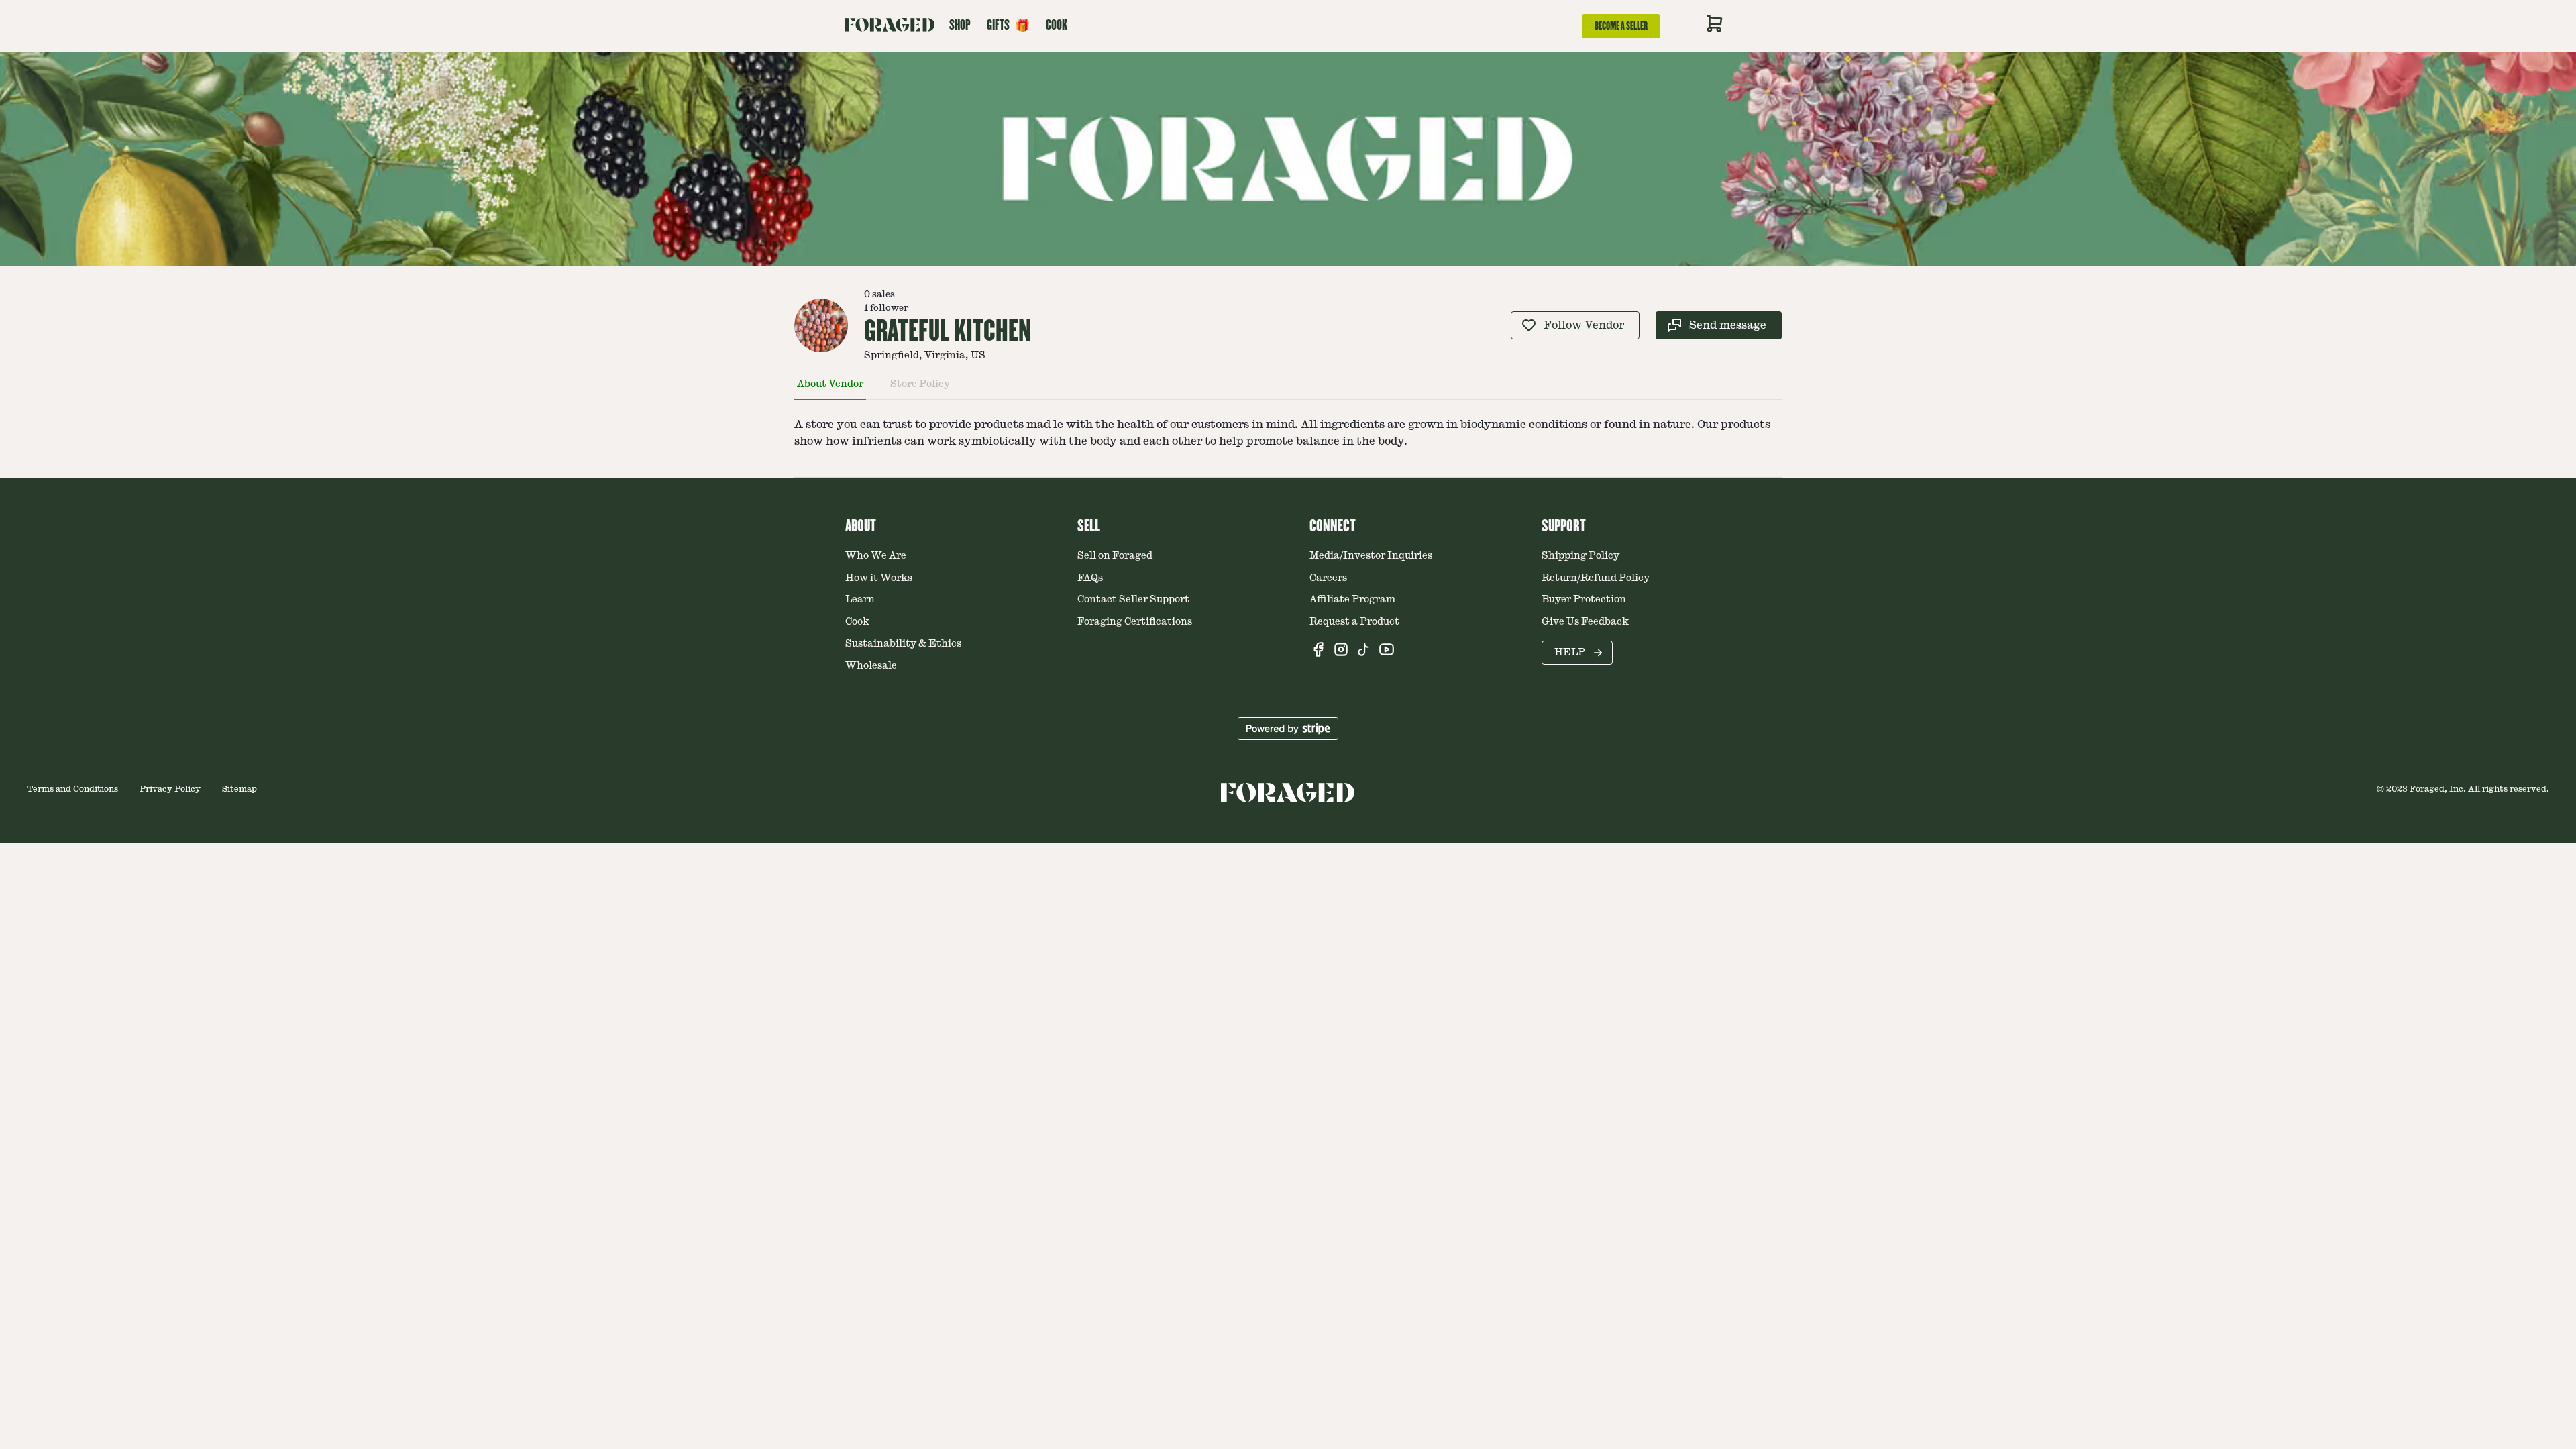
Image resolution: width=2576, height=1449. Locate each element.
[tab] (830, 390)
